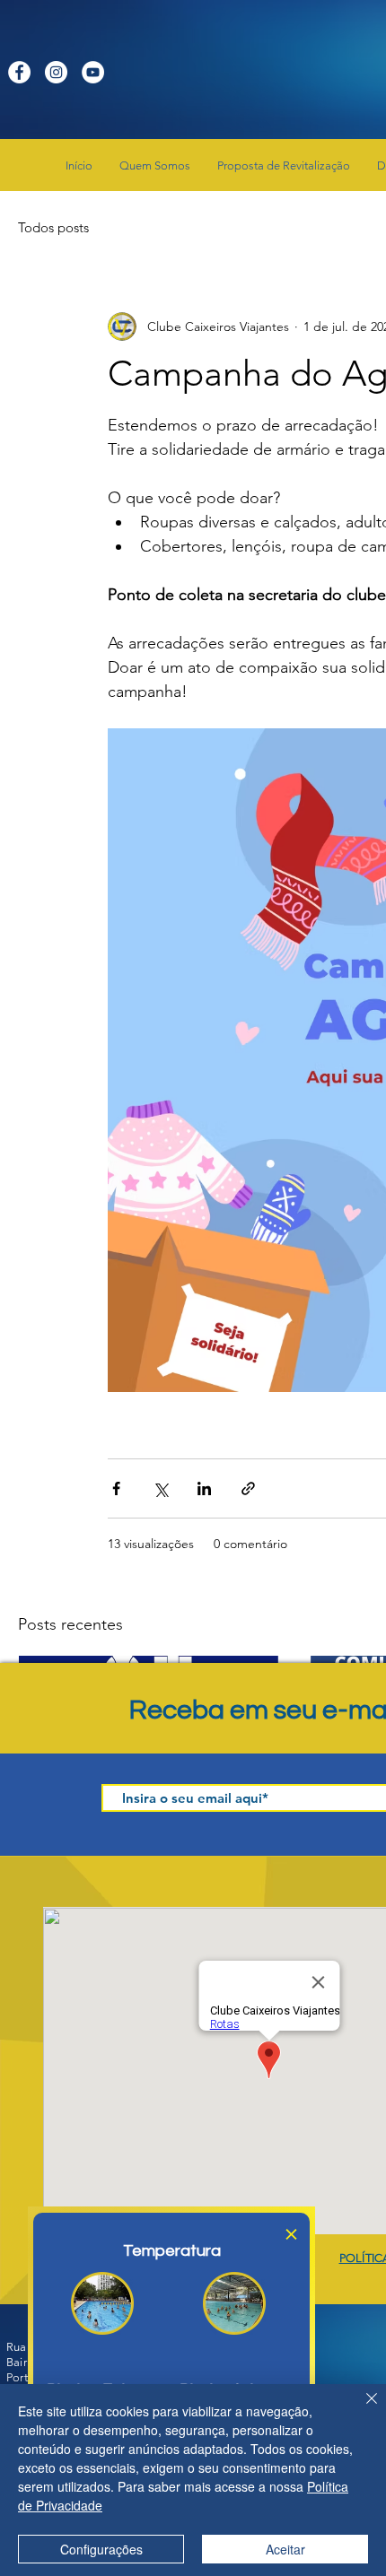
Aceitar (285, 2549)
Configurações (101, 2549)
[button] (291, 2234)
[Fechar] (361, 2409)
